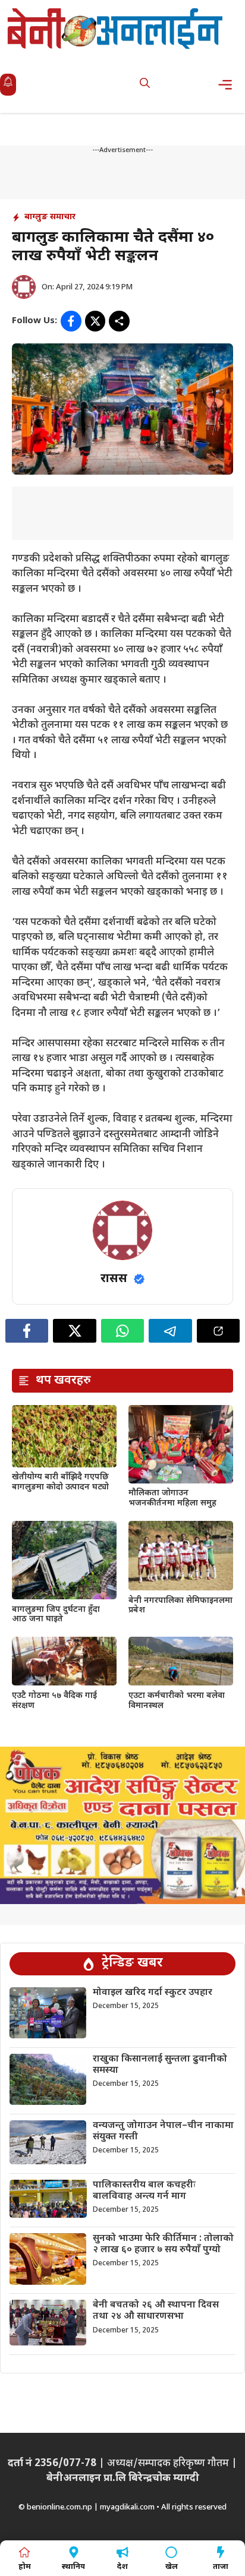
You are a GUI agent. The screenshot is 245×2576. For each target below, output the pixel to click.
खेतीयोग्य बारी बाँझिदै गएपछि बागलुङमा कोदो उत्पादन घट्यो (60, 1482)
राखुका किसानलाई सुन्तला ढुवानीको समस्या (160, 2065)
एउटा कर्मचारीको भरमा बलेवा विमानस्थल (177, 1701)
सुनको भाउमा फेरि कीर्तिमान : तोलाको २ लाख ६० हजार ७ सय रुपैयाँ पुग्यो (163, 2244)
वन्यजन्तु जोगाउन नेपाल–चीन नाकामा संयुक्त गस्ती (163, 2132)
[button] (145, 85)
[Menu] (229, 85)
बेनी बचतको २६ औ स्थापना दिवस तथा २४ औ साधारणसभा (156, 2311)
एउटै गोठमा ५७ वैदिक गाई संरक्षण (54, 1701)
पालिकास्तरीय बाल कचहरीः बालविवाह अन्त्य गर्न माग (144, 2191)
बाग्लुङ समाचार (50, 217)
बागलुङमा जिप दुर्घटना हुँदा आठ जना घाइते (56, 1615)
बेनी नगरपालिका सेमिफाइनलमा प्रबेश (180, 1606)
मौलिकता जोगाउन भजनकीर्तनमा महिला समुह (172, 1498)
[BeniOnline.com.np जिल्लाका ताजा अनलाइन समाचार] (116, 28)
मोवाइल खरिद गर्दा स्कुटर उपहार (153, 1993)
